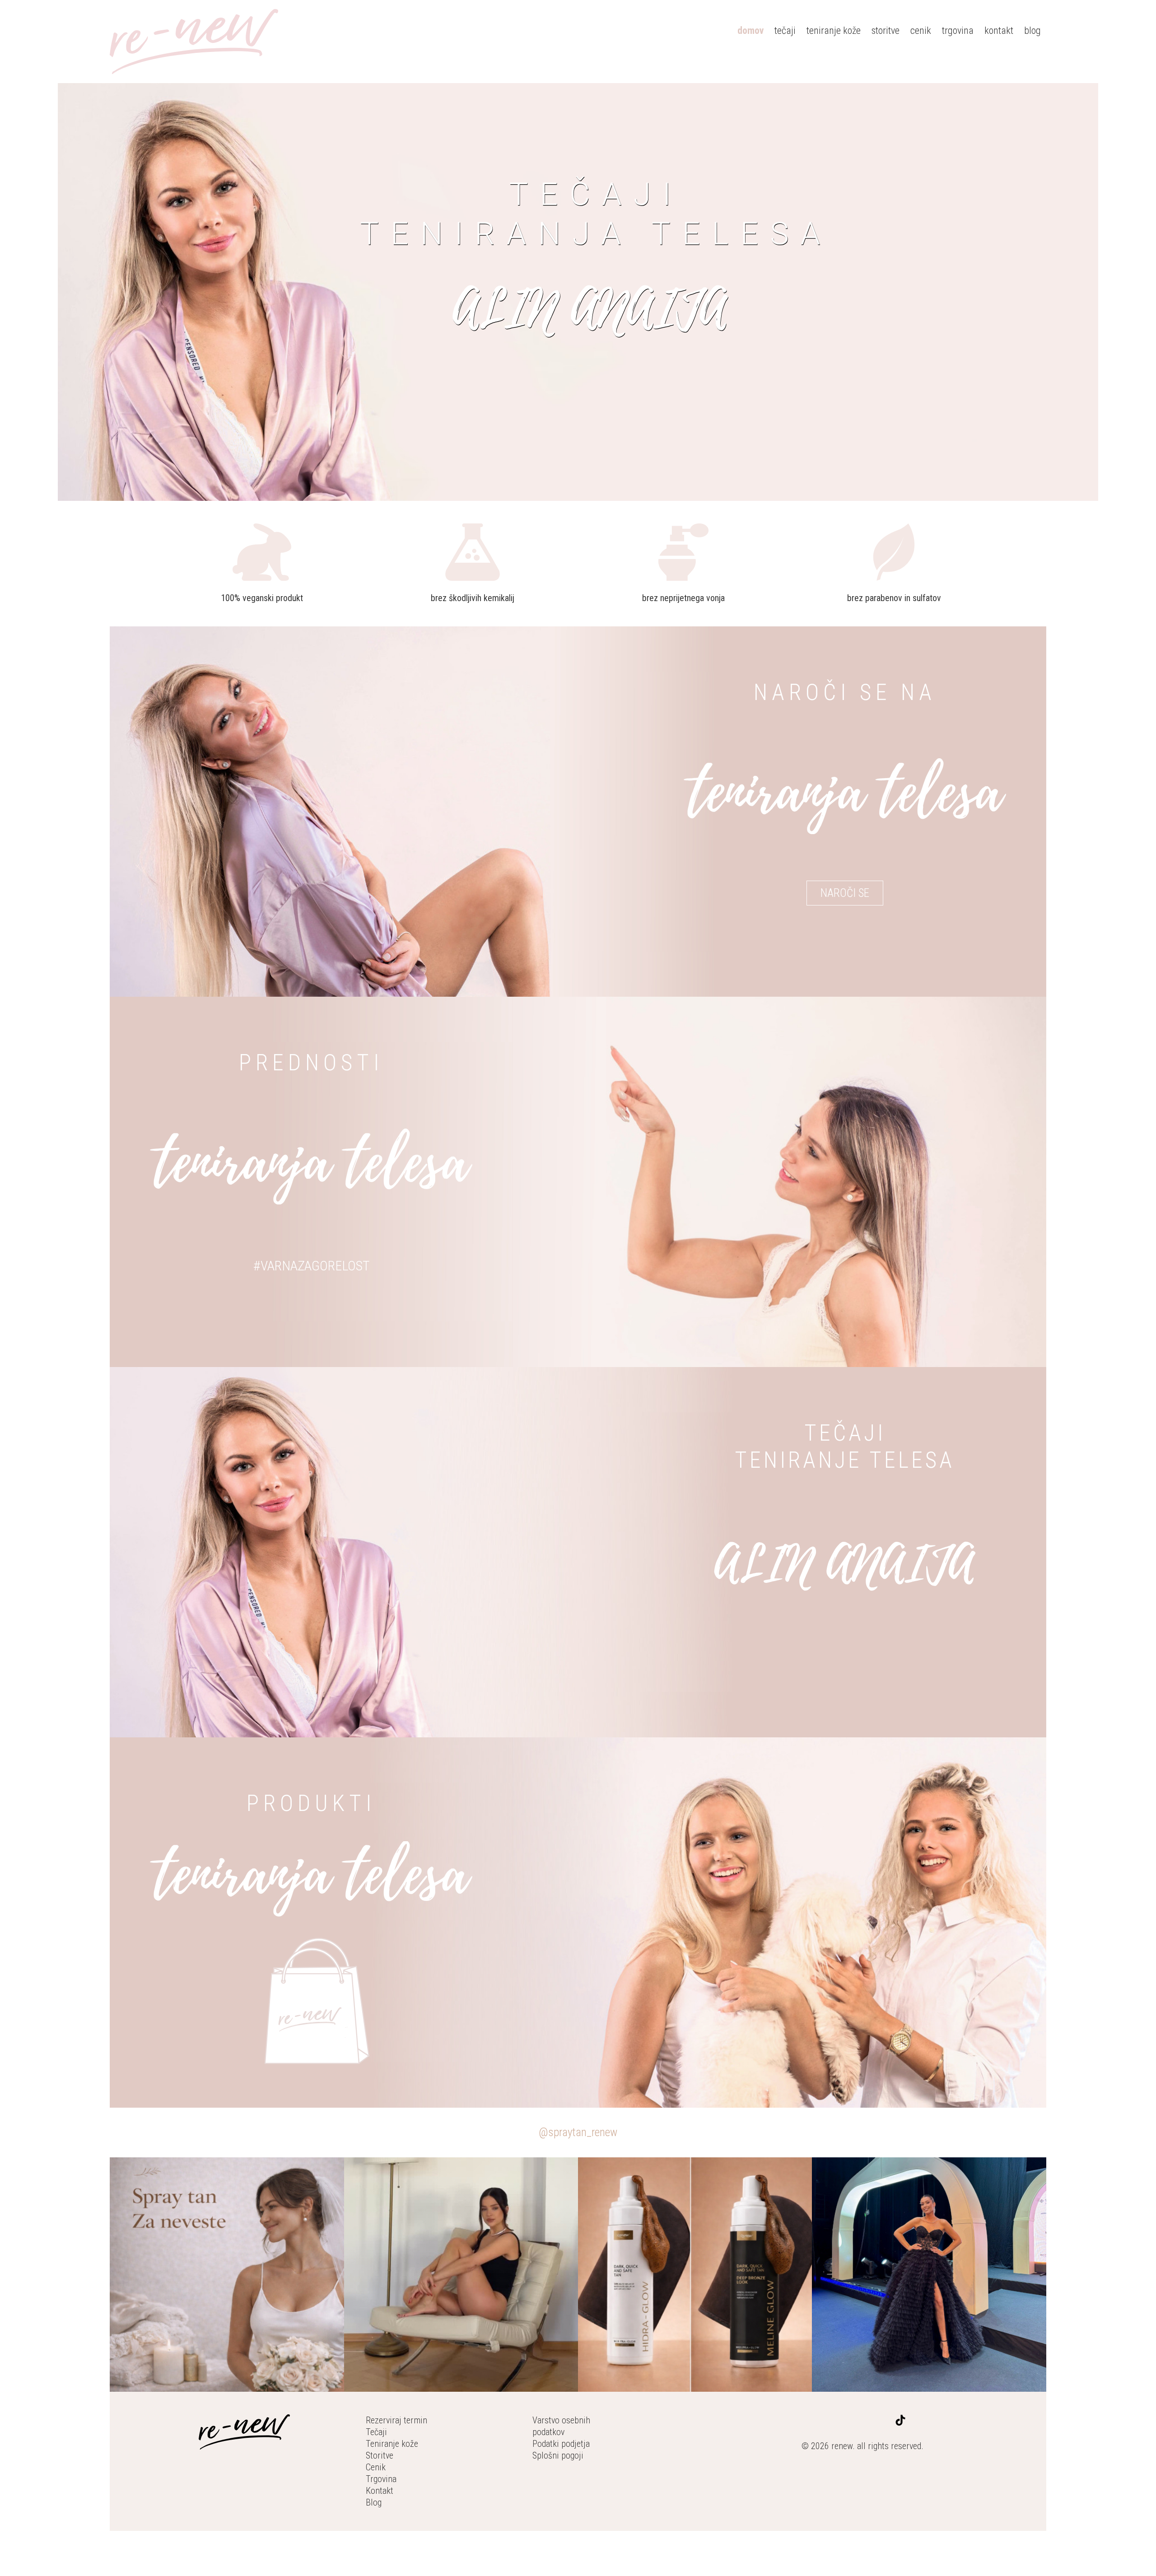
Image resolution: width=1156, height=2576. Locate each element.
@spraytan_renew (578, 2132)
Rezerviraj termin (396, 2420)
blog (1032, 30)
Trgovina (381, 2479)
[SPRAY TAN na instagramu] (886, 2422)
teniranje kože (834, 30)
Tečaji (376, 2432)
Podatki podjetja (561, 2444)
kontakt (999, 30)
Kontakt (380, 2491)
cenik (921, 30)
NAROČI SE (845, 893)
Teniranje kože (392, 2444)
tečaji (785, 30)
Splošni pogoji (558, 2455)
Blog (374, 2502)
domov (750, 30)
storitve (886, 30)
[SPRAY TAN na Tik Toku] (900, 2422)
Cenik (376, 2467)
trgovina (958, 30)
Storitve (380, 2455)
